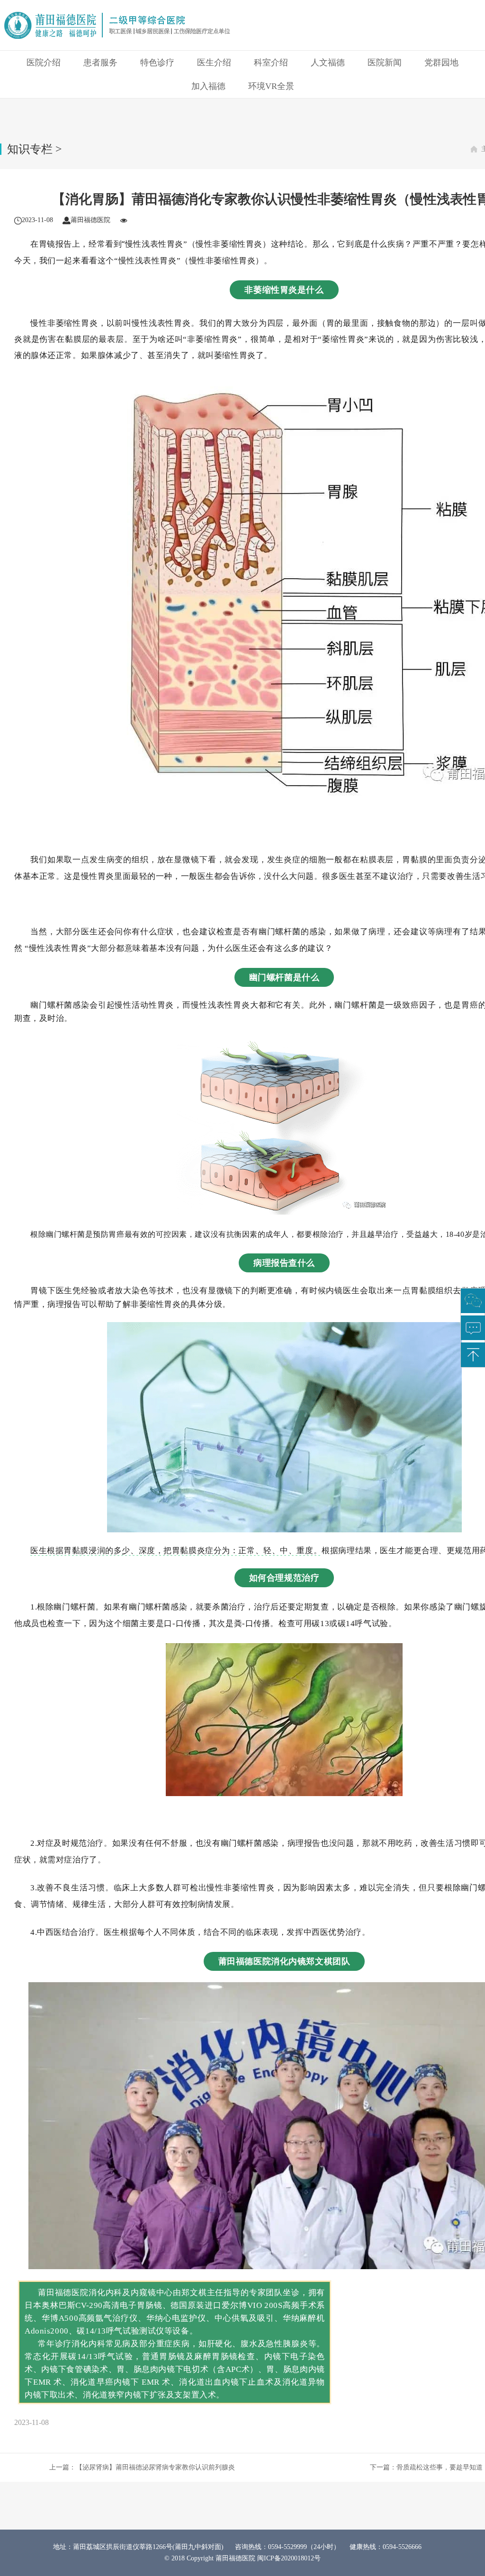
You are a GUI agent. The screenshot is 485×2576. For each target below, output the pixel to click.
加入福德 (208, 86)
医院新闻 (385, 63)
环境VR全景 (271, 86)
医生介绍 (214, 63)
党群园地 (441, 63)
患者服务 (100, 63)
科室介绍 (271, 63)
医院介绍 (44, 63)
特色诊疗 (157, 63)
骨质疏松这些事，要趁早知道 (440, 2467)
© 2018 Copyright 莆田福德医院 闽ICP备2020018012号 (242, 2558)
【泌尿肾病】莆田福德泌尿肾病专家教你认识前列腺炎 (155, 2467)
